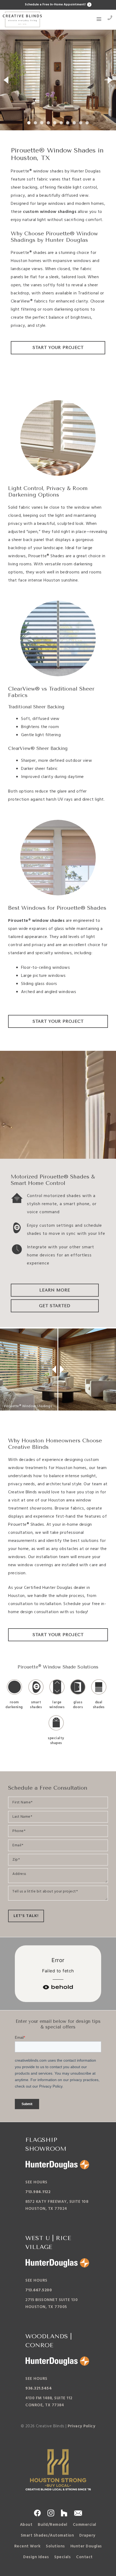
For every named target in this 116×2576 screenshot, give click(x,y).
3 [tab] (42, 123)
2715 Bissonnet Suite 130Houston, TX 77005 (52, 2303)
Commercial (85, 2525)
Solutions (55, 2546)
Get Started (55, 1306)
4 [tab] (48, 123)
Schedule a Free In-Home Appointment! (56, 5)
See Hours (36, 2182)
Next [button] (110, 80)
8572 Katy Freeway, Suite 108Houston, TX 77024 (57, 2205)
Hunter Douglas (86, 2546)
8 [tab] (74, 123)
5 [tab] (55, 123)
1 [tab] (29, 123)
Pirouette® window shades (36, 921)
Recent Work (28, 2546)
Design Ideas (36, 2557)
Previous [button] (6, 80)
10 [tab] (87, 123)
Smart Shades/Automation (47, 2536)
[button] (99, 20)
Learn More (55, 1290)
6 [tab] (61, 123)
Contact (84, 2557)
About (26, 2525)
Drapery (87, 2536)
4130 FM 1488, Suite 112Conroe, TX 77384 (49, 2402)
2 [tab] (35, 123)
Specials (62, 2557)
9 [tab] (81, 123)
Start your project (58, 348)
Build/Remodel (53, 2525)
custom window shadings (50, 212)
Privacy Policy (81, 2426)
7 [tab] (68, 123)
